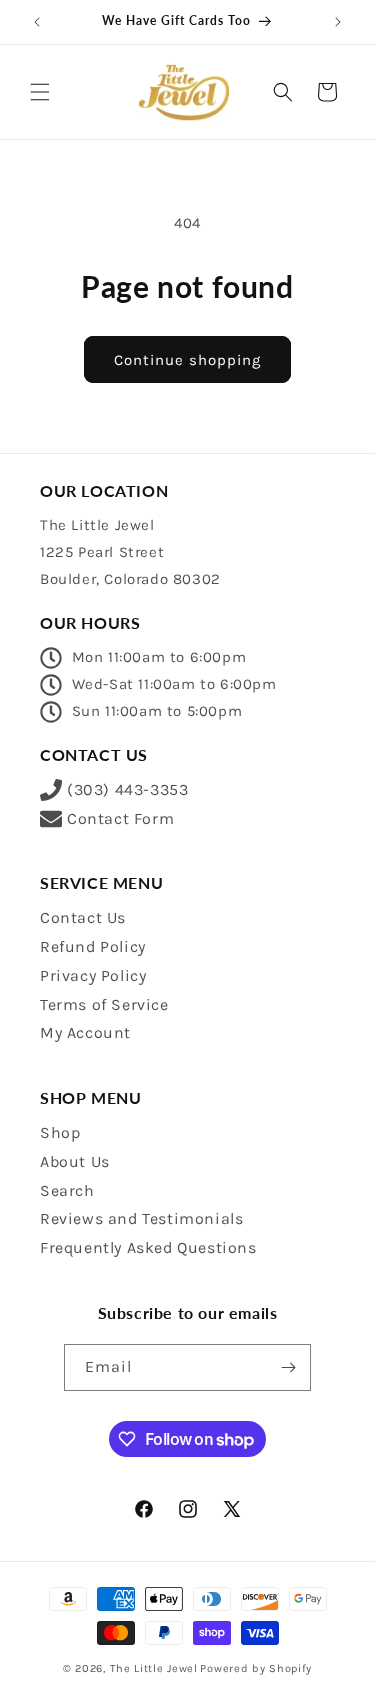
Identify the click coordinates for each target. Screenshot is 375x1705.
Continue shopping (187, 360)
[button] (40, 92)
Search (67, 1190)
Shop (60, 1132)
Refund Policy (93, 946)
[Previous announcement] (37, 22)
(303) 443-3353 (127, 789)
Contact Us (83, 917)
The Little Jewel (154, 1668)
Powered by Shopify (256, 1668)
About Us (75, 1161)
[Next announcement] (338, 22)
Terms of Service (104, 1004)
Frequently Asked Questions (148, 1247)
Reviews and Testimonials (141, 1218)
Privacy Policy (93, 975)
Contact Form (120, 818)
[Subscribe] (288, 1367)
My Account (85, 1032)
